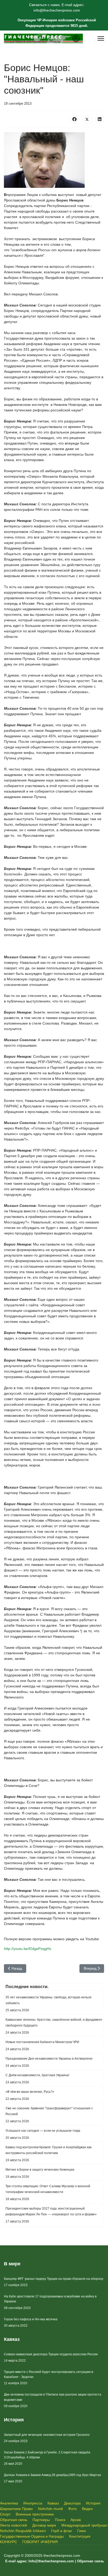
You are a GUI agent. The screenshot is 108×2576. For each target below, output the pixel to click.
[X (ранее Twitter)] (87, 119)
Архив (76, 2520)
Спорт (5, 2514)
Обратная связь (14, 2520)
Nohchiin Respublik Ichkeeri (23, 2531)
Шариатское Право (16, 2509)
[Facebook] (74, 119)
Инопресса (33, 2503)
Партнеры (41, 2520)
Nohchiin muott (50, 2509)
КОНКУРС (9, 2542)
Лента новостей (13, 2525)
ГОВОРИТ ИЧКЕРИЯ (40, 2542)
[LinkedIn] (100, 119)
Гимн (82, 2531)
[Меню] (101, 38)
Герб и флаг (62, 2531)
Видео (87, 2509)
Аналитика (9, 2503)
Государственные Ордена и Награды (32, 2536)
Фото (72, 2509)
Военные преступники (35, 2514)
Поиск (60, 2520)
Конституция (80, 2536)
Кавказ (53, 2503)
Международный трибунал (84, 2525)
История (93, 2503)
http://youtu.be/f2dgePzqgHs (28, 1949)
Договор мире (44, 2525)
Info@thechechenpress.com (51, 2561)
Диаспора (72, 2503)
